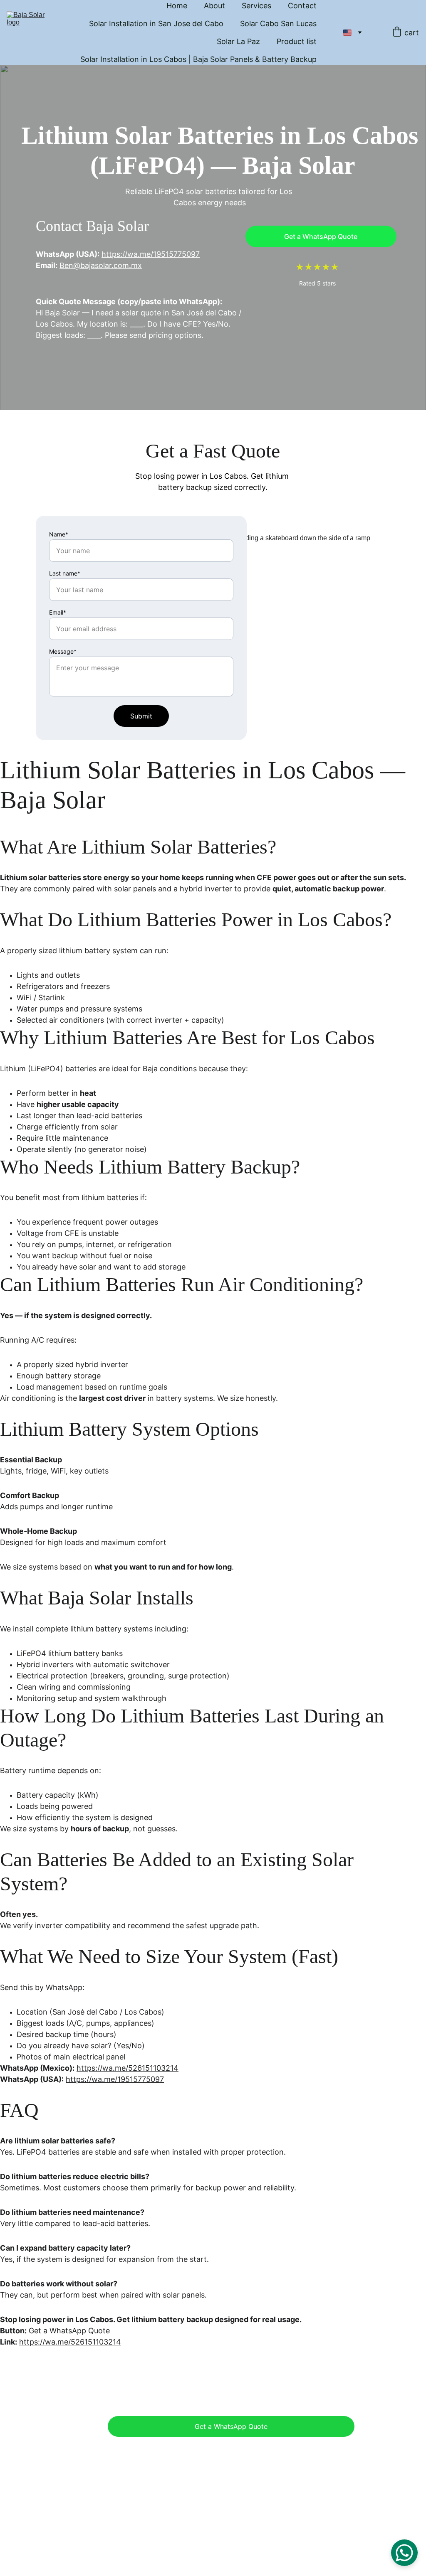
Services (256, 6)
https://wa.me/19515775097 (151, 254)
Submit (141, 716)
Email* (58, 612)
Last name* (65, 573)
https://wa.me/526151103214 (128, 2068)
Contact (302, 6)
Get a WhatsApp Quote (321, 236)
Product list (297, 41)
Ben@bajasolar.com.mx (101, 265)
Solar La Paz (238, 41)
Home (177, 6)
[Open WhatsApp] (404, 2553)
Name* (59, 534)
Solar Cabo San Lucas (278, 23)
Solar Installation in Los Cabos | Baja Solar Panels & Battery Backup (198, 59)
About (214, 6)
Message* (63, 651)
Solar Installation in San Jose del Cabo (156, 23)
